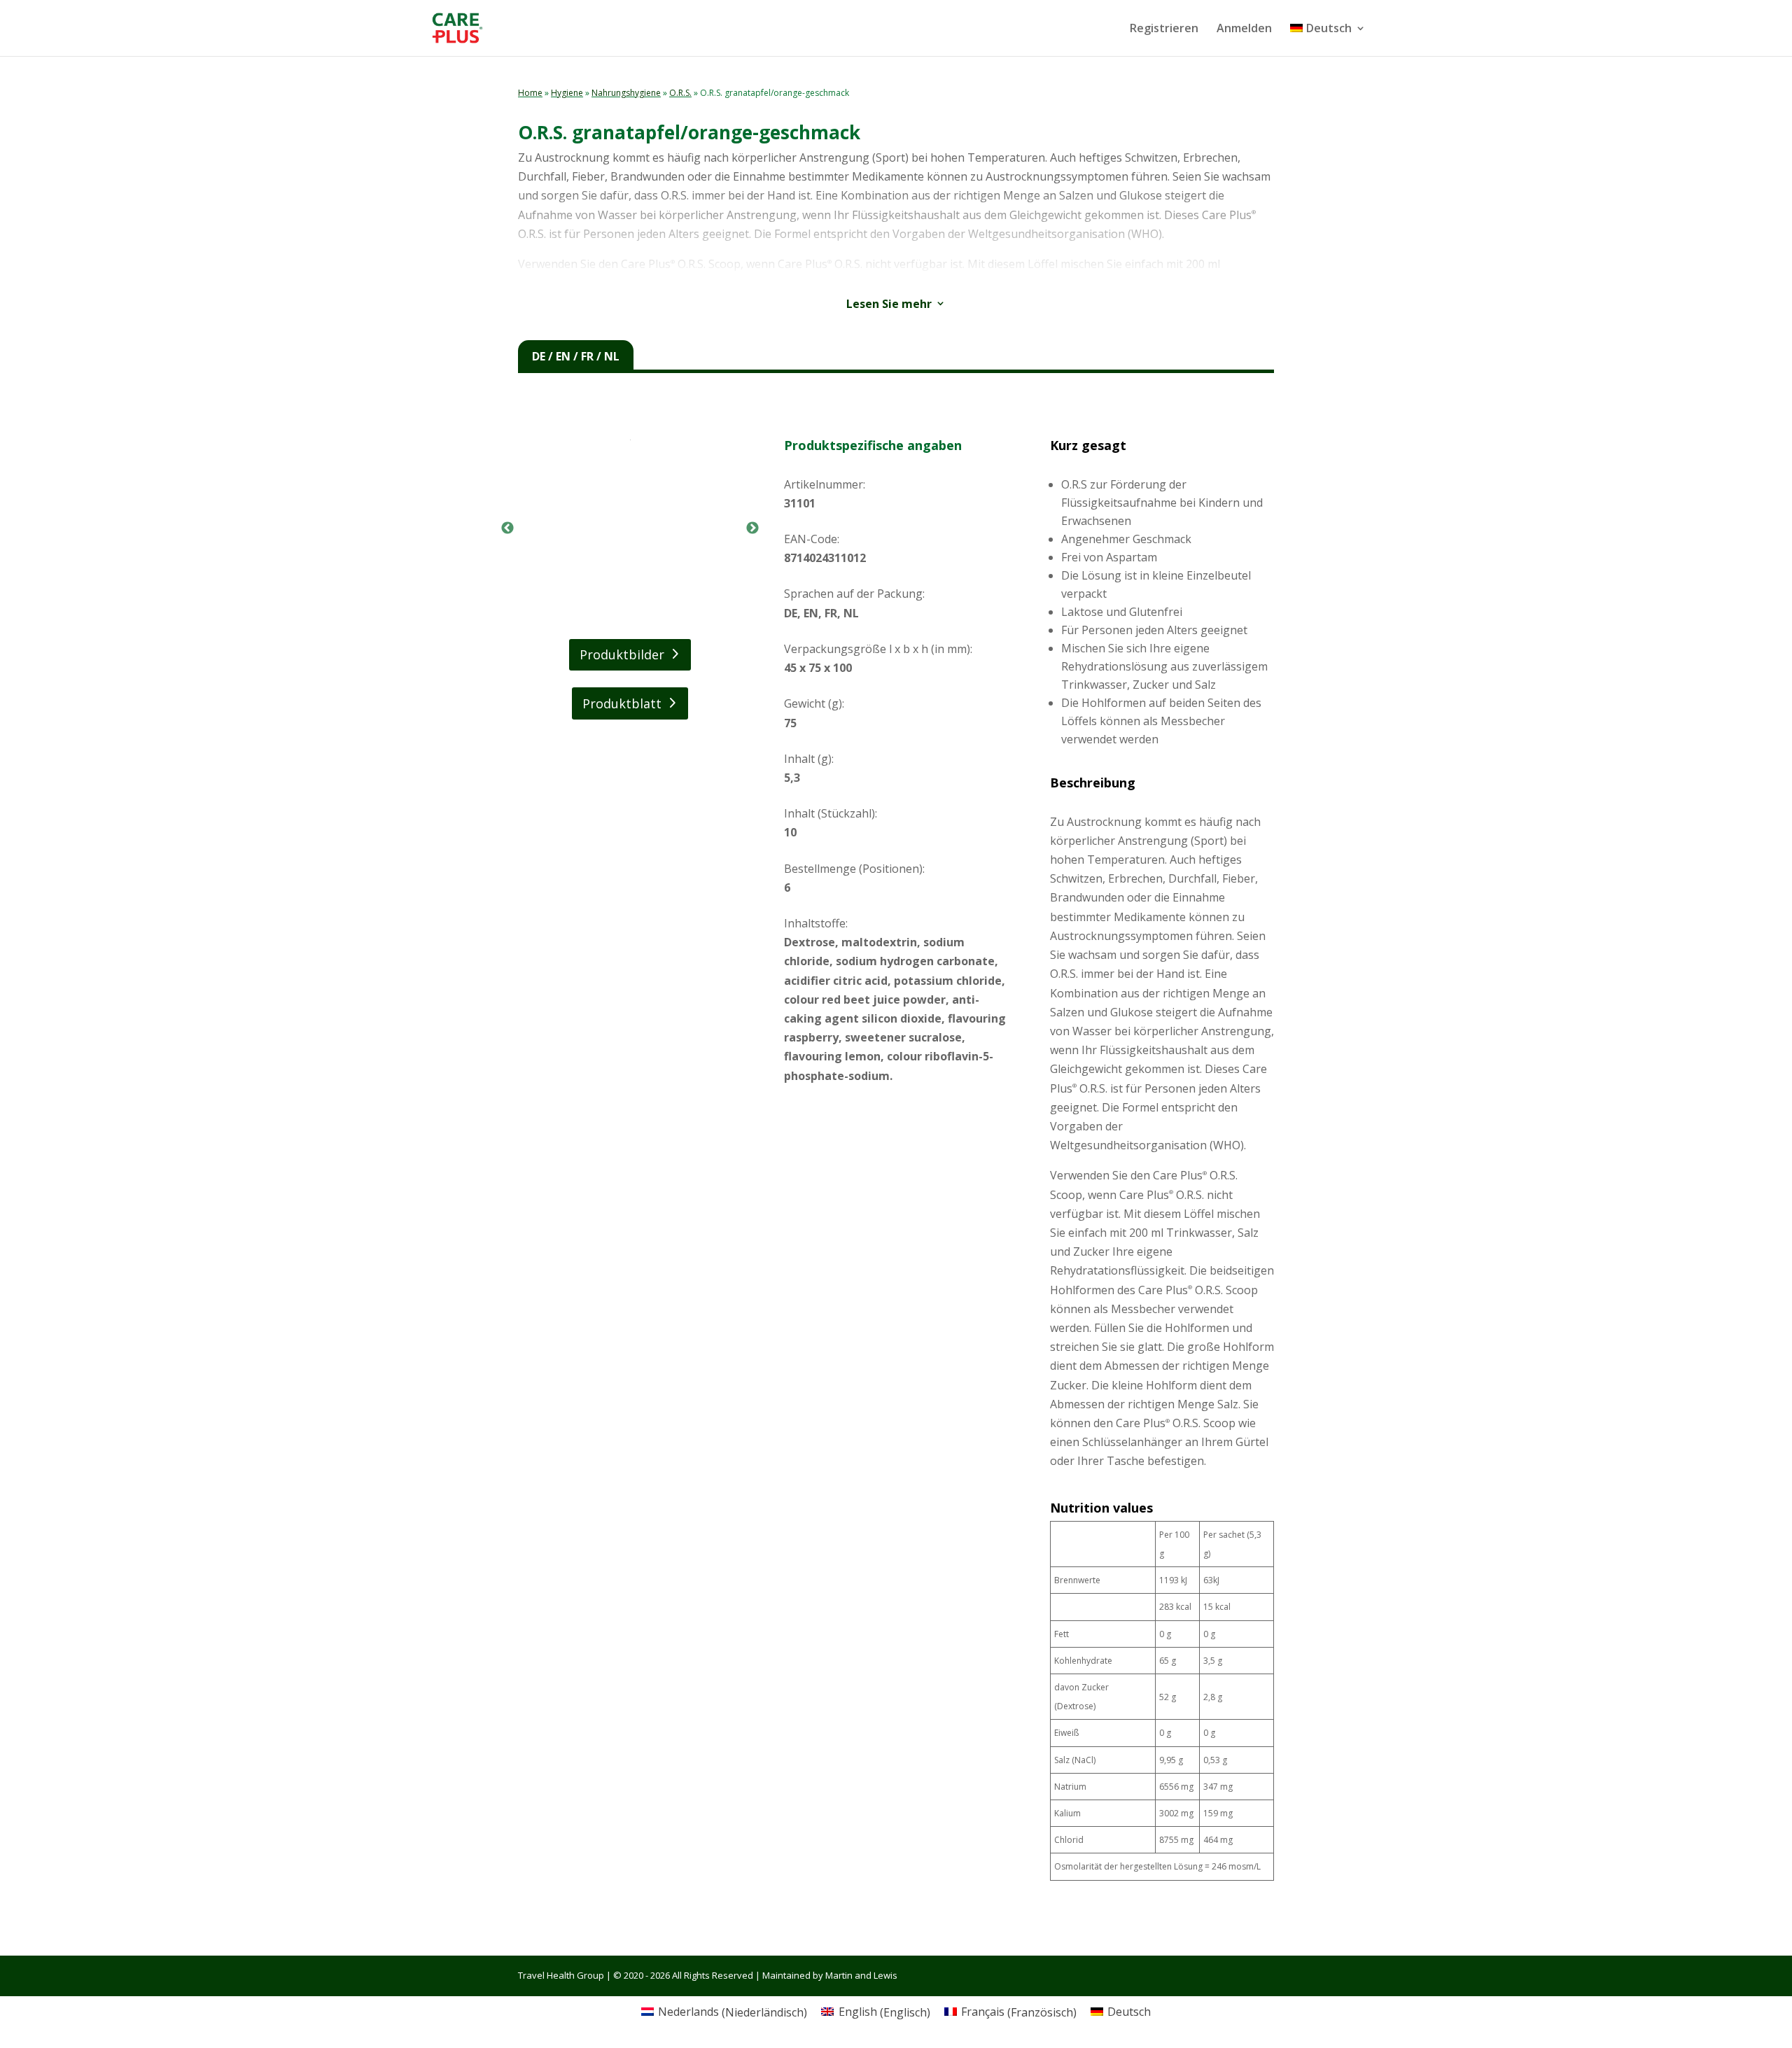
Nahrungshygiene (626, 93)
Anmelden (1244, 29)
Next (752, 528)
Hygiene (567, 93)
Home (530, 93)
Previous (507, 528)
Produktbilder (622, 654)
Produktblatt (622, 703)
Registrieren (1164, 29)
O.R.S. (680, 93)
